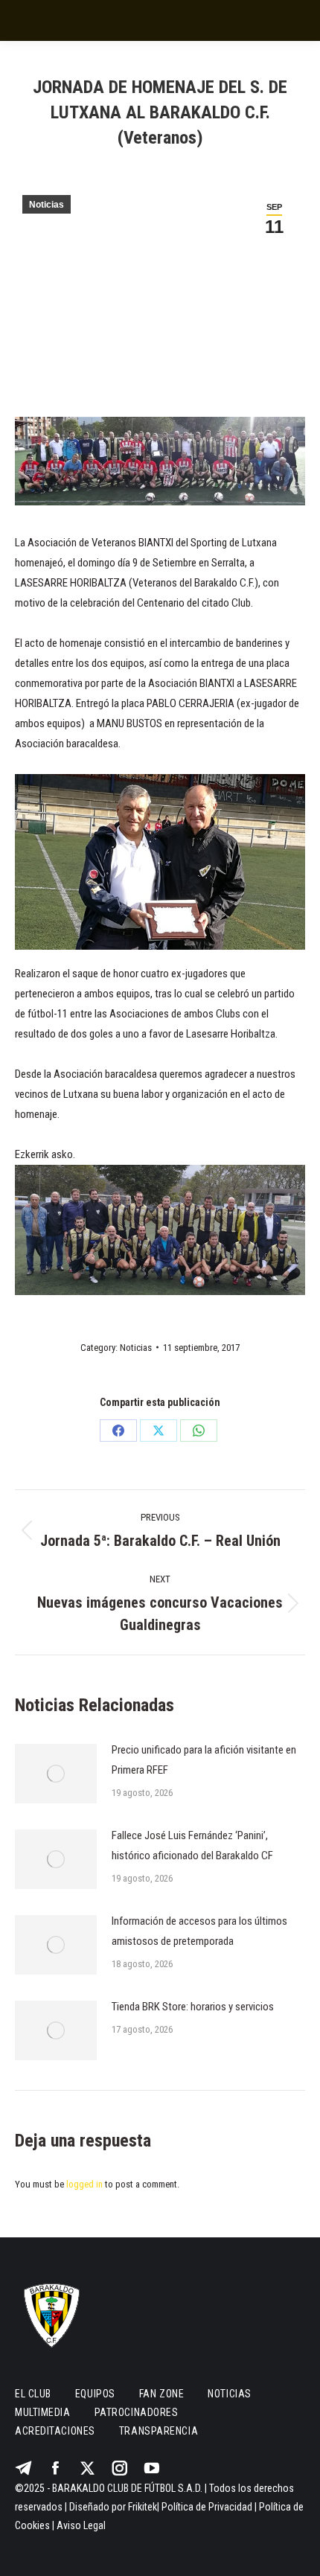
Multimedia (43, 2412)
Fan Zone (161, 2394)
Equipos (95, 2394)
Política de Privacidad (207, 2507)
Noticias (47, 205)
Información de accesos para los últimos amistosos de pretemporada (199, 1931)
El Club (33, 2394)
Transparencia (159, 2431)
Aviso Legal (81, 2525)
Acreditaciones (55, 2431)
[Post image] (56, 1774)
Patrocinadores (137, 2412)
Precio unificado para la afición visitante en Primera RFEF (204, 1760)
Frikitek (143, 2507)
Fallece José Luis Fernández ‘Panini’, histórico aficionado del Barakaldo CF (192, 1845)
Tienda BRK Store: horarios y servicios (193, 2007)
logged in (84, 2184)
